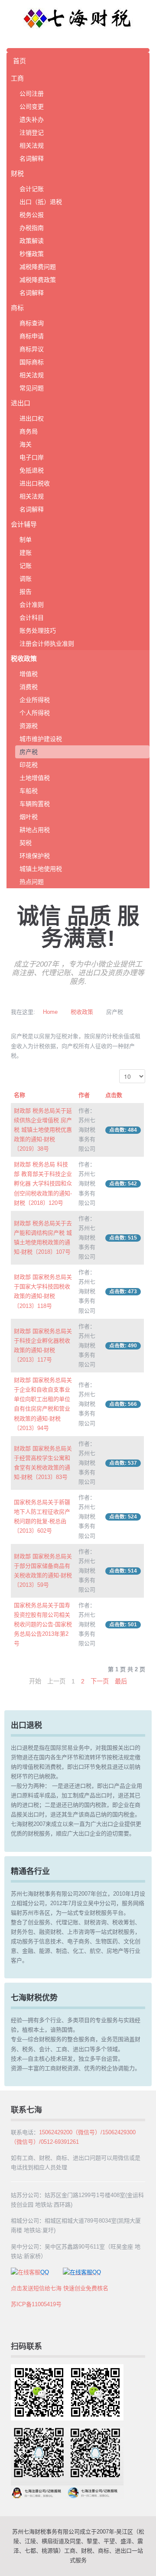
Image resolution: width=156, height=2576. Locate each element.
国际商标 (32, 362)
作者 (84, 1095)
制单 (26, 540)
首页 (19, 61)
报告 (26, 592)
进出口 (21, 403)
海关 (26, 444)
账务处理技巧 (38, 631)
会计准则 (32, 605)
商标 (17, 308)
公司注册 (32, 94)
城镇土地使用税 (41, 869)
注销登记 (32, 133)
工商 (17, 78)
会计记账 (32, 189)
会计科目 (32, 618)
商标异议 (32, 349)
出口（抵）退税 (41, 202)
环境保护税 (35, 856)
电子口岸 (32, 457)
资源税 (29, 726)
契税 (26, 843)
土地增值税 (35, 778)
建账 (26, 553)
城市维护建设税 (41, 739)
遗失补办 (32, 120)
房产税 (29, 752)
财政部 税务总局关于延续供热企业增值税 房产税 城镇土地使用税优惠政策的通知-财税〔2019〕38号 (43, 1130)
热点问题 (32, 882)
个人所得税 (35, 713)
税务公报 (32, 215)
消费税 (29, 687)
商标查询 (32, 323)
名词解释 (32, 159)
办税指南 (32, 228)
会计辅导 (24, 524)
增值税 (29, 674)
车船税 (29, 791)
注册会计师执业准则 (47, 644)
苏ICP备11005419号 (36, 2304)
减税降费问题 (38, 267)
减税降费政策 (38, 280)
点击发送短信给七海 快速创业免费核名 (60, 2288)
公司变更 (32, 107)
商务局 (29, 431)
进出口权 (32, 418)
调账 (26, 579)
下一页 (100, 1681)
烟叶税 (29, 817)
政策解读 (32, 241)
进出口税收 (35, 483)
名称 (19, 1095)
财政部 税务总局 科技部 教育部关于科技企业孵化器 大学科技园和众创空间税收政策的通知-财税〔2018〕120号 (43, 1183)
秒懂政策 (32, 254)
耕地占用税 (35, 830)
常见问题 (32, 388)
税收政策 (24, 659)
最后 (121, 1681)
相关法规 (32, 146)
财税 (17, 173)
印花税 (29, 765)
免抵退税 (32, 470)
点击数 (114, 1095)
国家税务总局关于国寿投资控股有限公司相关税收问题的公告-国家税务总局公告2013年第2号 (43, 1624)
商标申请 (32, 336)
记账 (26, 566)
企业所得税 (35, 700)
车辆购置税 (35, 804)
